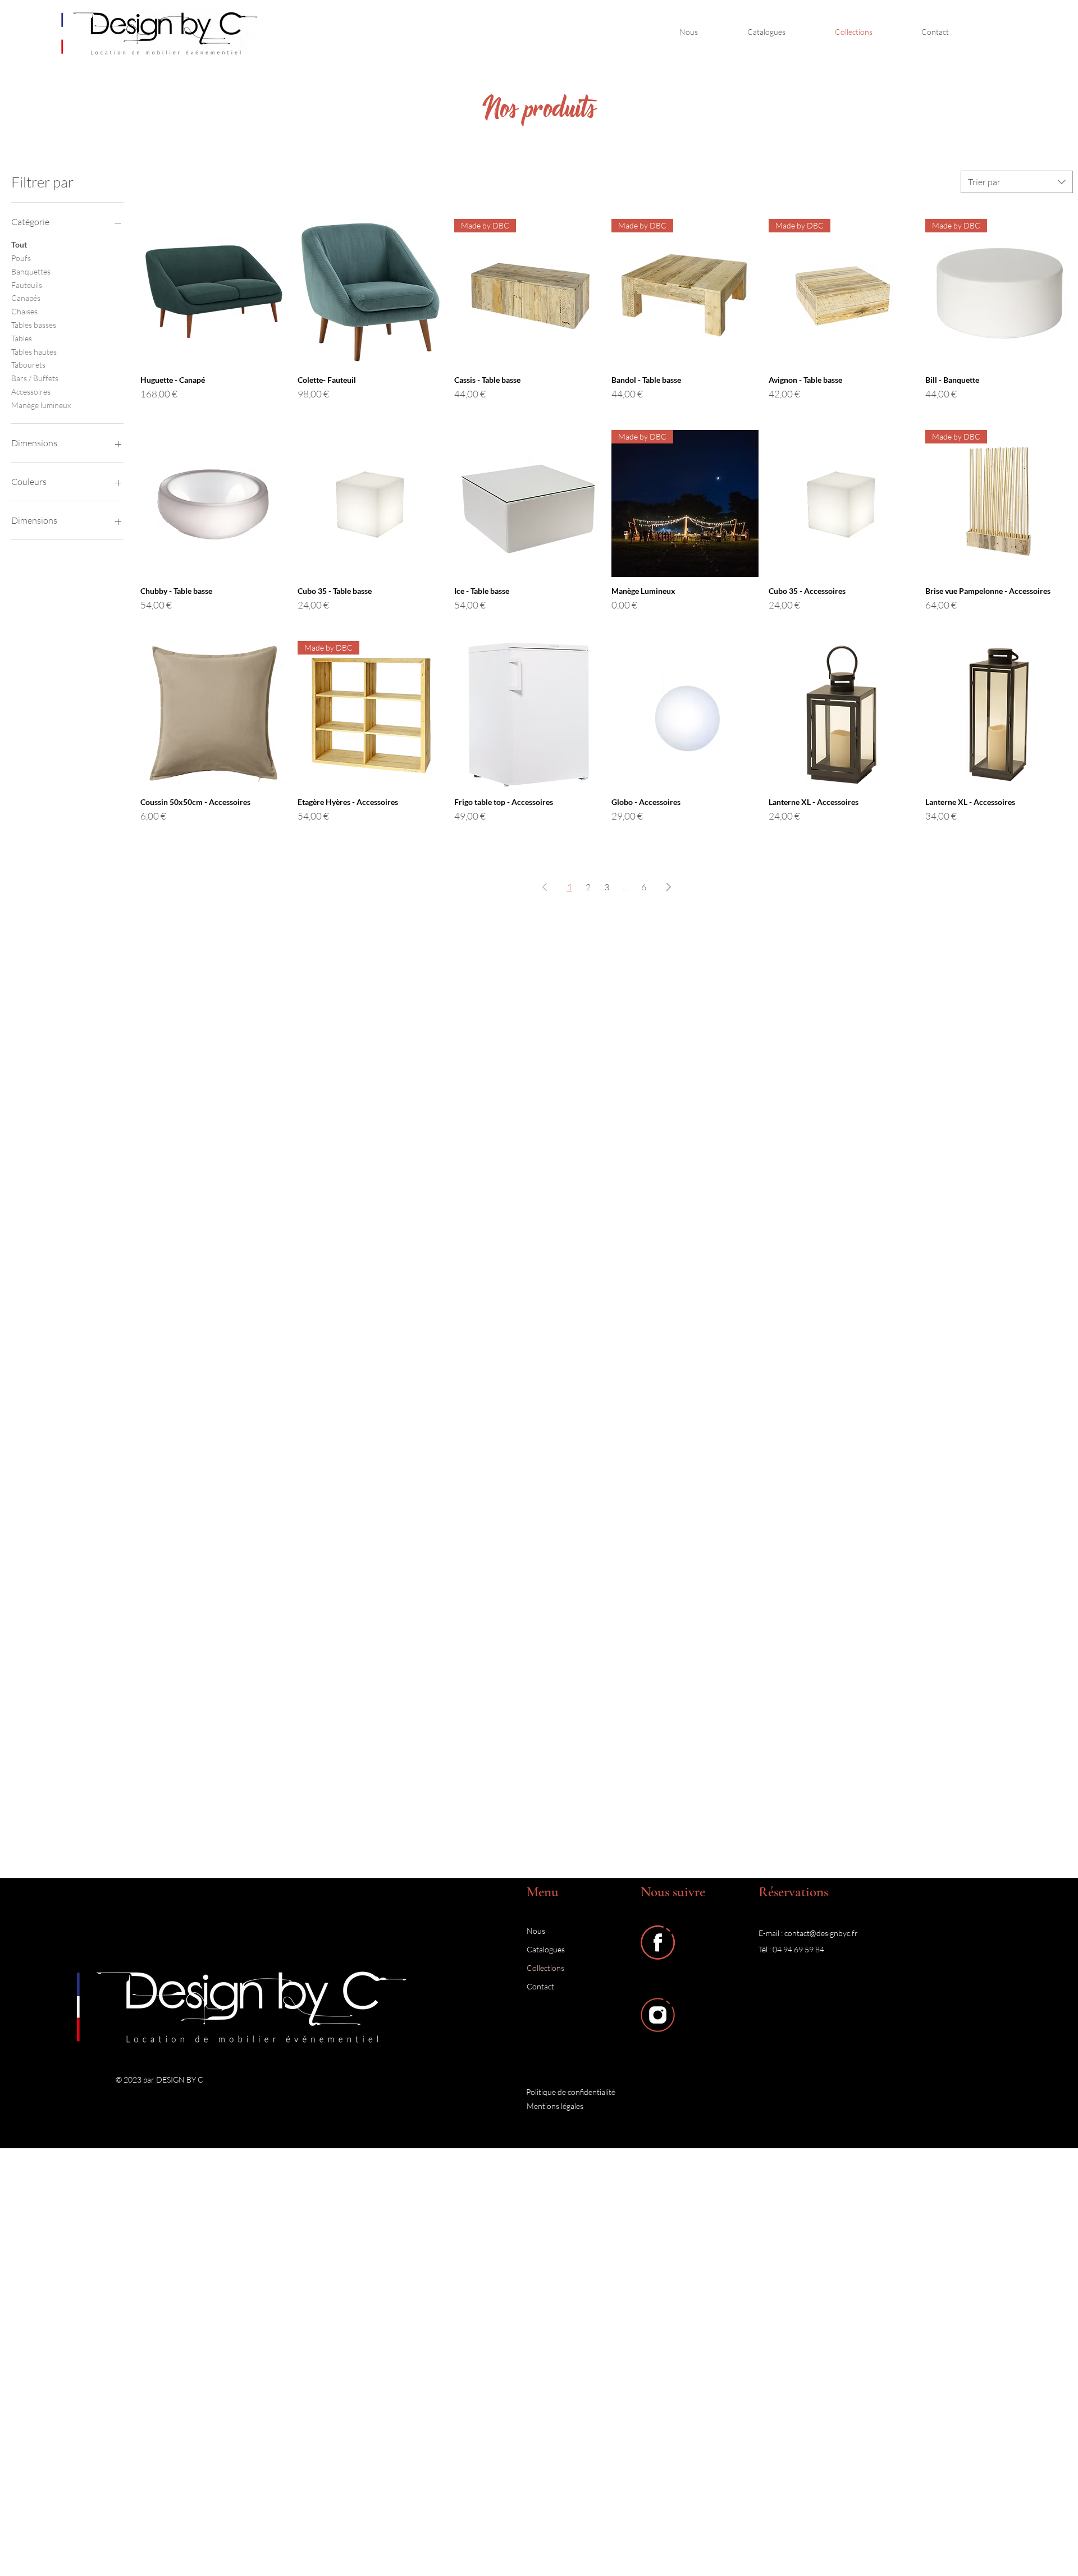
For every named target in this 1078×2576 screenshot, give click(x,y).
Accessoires (31, 392)
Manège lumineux (41, 405)
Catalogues (546, 1949)
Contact (540, 1986)
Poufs (21, 258)
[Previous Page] (545, 887)
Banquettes (31, 271)
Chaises (24, 311)
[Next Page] (669, 887)
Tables (22, 338)
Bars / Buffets (35, 378)
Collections (545, 1968)
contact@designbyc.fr (821, 1933)
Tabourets (28, 365)
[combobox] (1017, 182)
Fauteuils (27, 285)
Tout (19, 244)
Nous (536, 1931)
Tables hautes (34, 352)
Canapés (26, 298)
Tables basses (34, 325)
